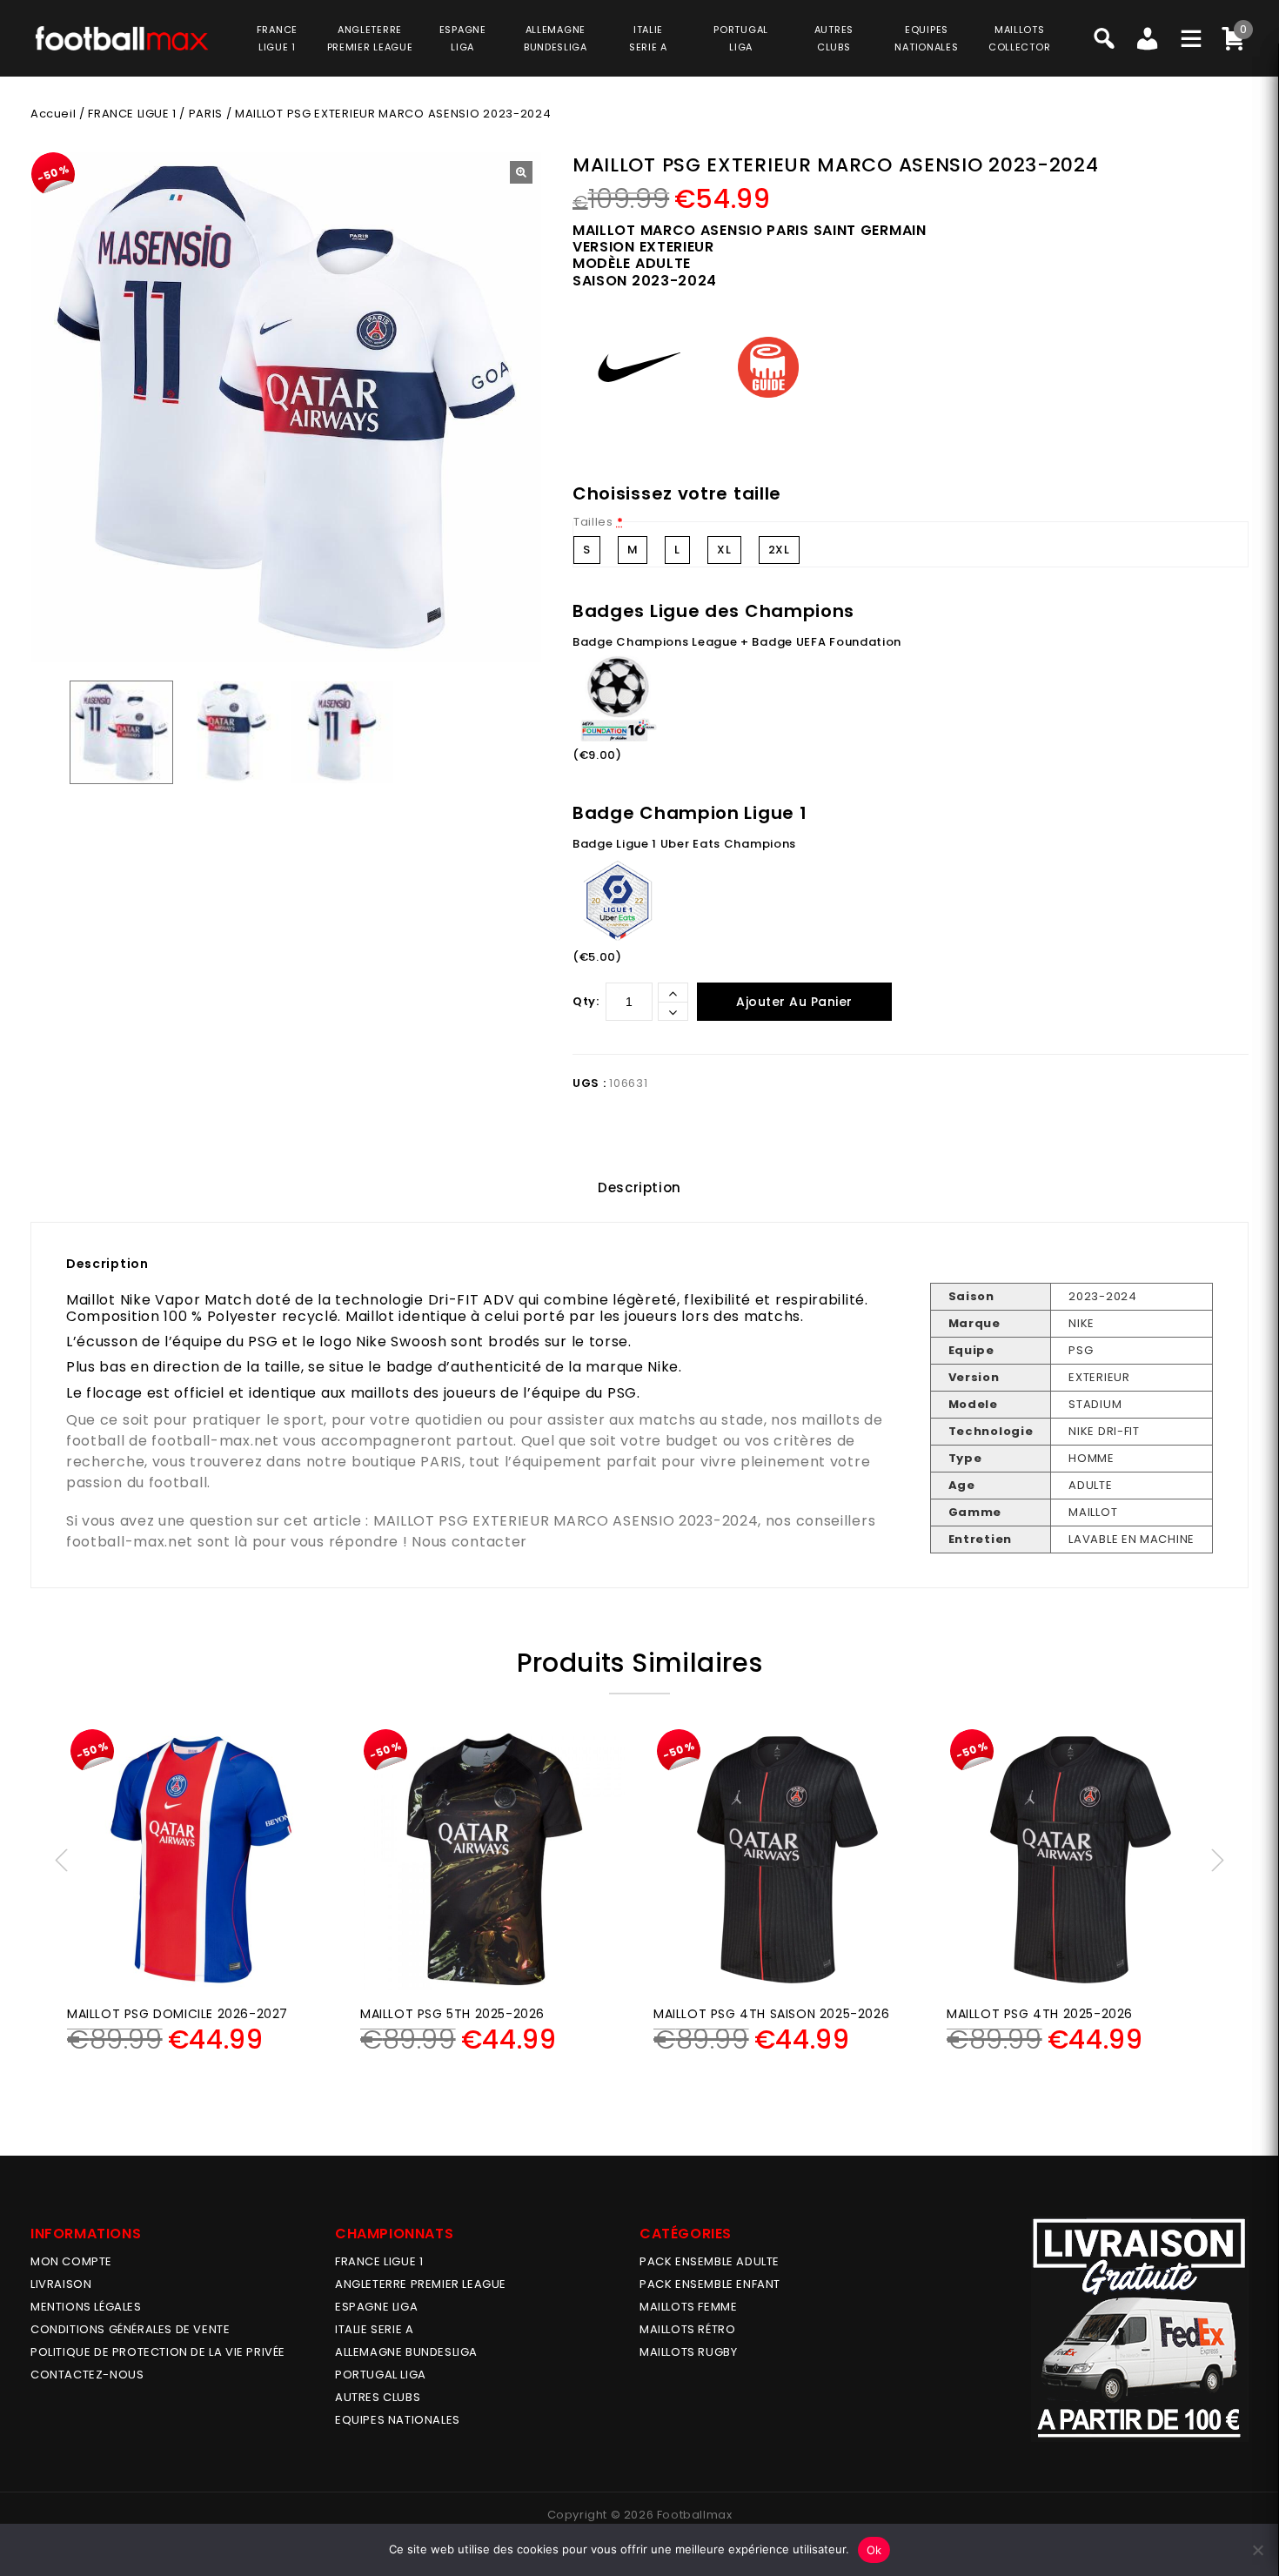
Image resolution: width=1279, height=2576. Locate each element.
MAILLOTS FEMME (688, 2307)
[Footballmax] (122, 37)
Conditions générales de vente (130, 2329)
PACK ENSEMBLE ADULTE (710, 2261)
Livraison (61, 2284)
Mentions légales (86, 2307)
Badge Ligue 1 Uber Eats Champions (684, 844)
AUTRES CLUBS (378, 2397)
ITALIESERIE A (648, 38)
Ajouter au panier (794, 1002)
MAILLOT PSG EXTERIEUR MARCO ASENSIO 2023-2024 (566, 1521)
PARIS (206, 114)
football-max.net (215, 1441)
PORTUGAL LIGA (381, 2375)
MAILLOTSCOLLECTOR (1019, 38)
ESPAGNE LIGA (376, 2307)
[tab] (639, 1188)
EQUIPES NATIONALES (398, 2420)
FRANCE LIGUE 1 (132, 114)
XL (724, 550)
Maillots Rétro (687, 2329)
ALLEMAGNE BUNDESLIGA (406, 2352)
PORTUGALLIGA (741, 38)
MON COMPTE (71, 2261)
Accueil (53, 114)
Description (639, 1187)
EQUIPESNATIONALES (926, 38)
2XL (779, 550)
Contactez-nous (87, 2375)
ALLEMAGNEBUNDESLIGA (556, 38)
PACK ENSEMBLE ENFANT (710, 2284)
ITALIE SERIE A (374, 2329)
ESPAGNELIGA (463, 38)
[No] (1257, 2550)
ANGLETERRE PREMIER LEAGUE (370, 38)
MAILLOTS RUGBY (688, 2352)
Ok (874, 2550)
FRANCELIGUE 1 (277, 38)
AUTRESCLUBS (834, 38)
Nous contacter (469, 1542)
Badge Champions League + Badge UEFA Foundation (737, 642)
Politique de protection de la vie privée (158, 2352)
